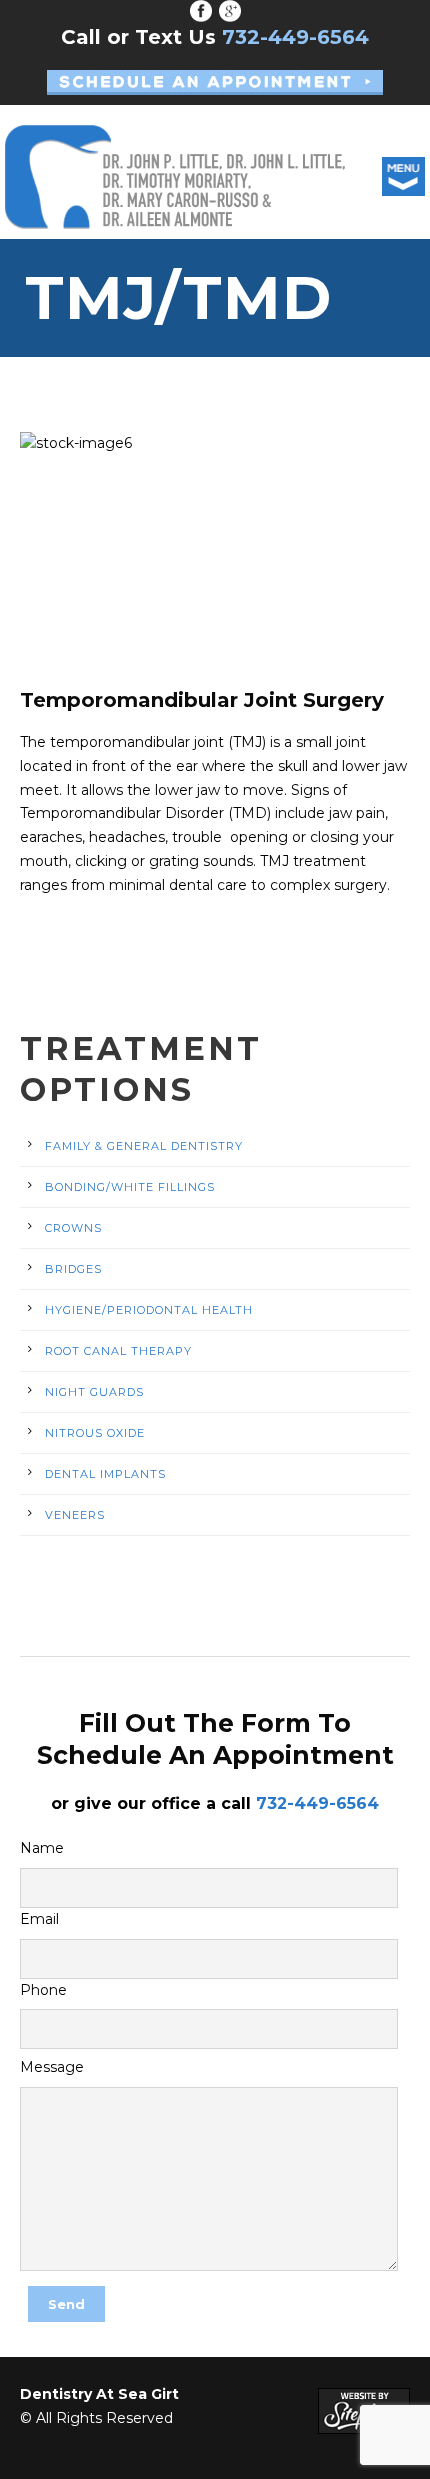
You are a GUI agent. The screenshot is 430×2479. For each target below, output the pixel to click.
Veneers (75, 1515)
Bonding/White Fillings (130, 1187)
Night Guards (94, 1392)
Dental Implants (105, 1474)
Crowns (73, 1228)
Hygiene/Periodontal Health (149, 1310)
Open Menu (403, 176)
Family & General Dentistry (144, 1146)
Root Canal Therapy (118, 1351)
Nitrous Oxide (95, 1433)
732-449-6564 (317, 1803)
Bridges (73, 1269)
